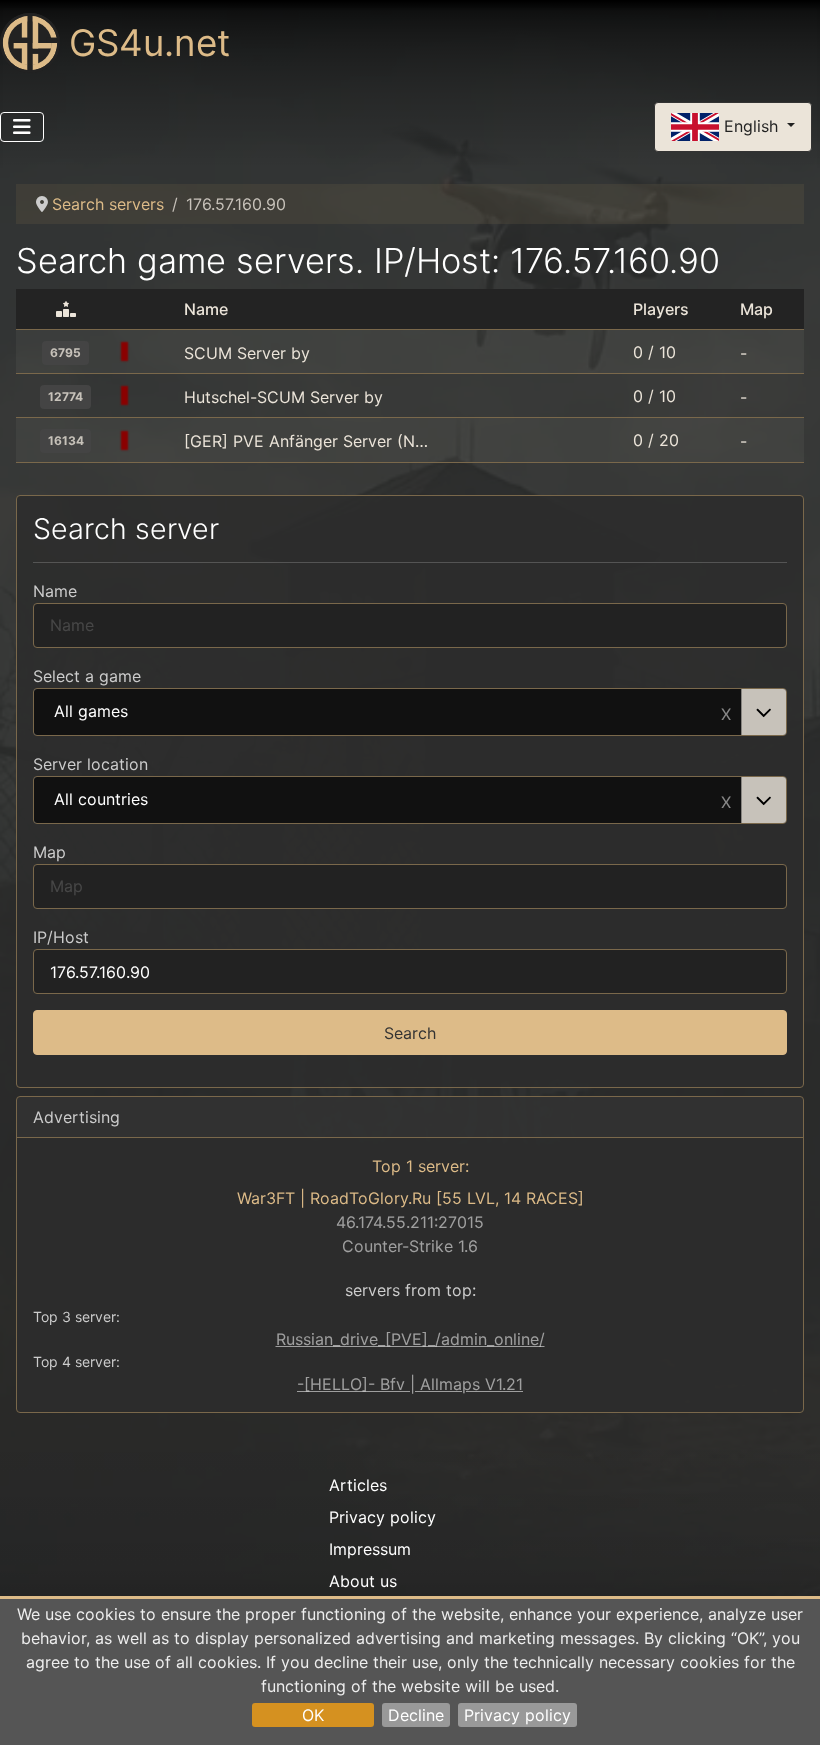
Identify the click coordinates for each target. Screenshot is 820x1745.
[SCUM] (158, 353)
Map (49, 852)
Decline (416, 1715)
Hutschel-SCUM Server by (283, 397)
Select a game (87, 676)
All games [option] (91, 712)
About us (363, 1581)
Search (410, 1033)
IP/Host (61, 937)
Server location (90, 764)
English (751, 125)
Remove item (726, 712)
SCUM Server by (247, 353)
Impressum (370, 1549)
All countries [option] (101, 800)
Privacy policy (517, 1715)
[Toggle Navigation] (22, 127)
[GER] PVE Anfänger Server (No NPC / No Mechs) (306, 441)
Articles (358, 1485)
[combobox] (410, 712)
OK (313, 1715)
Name (55, 591)
